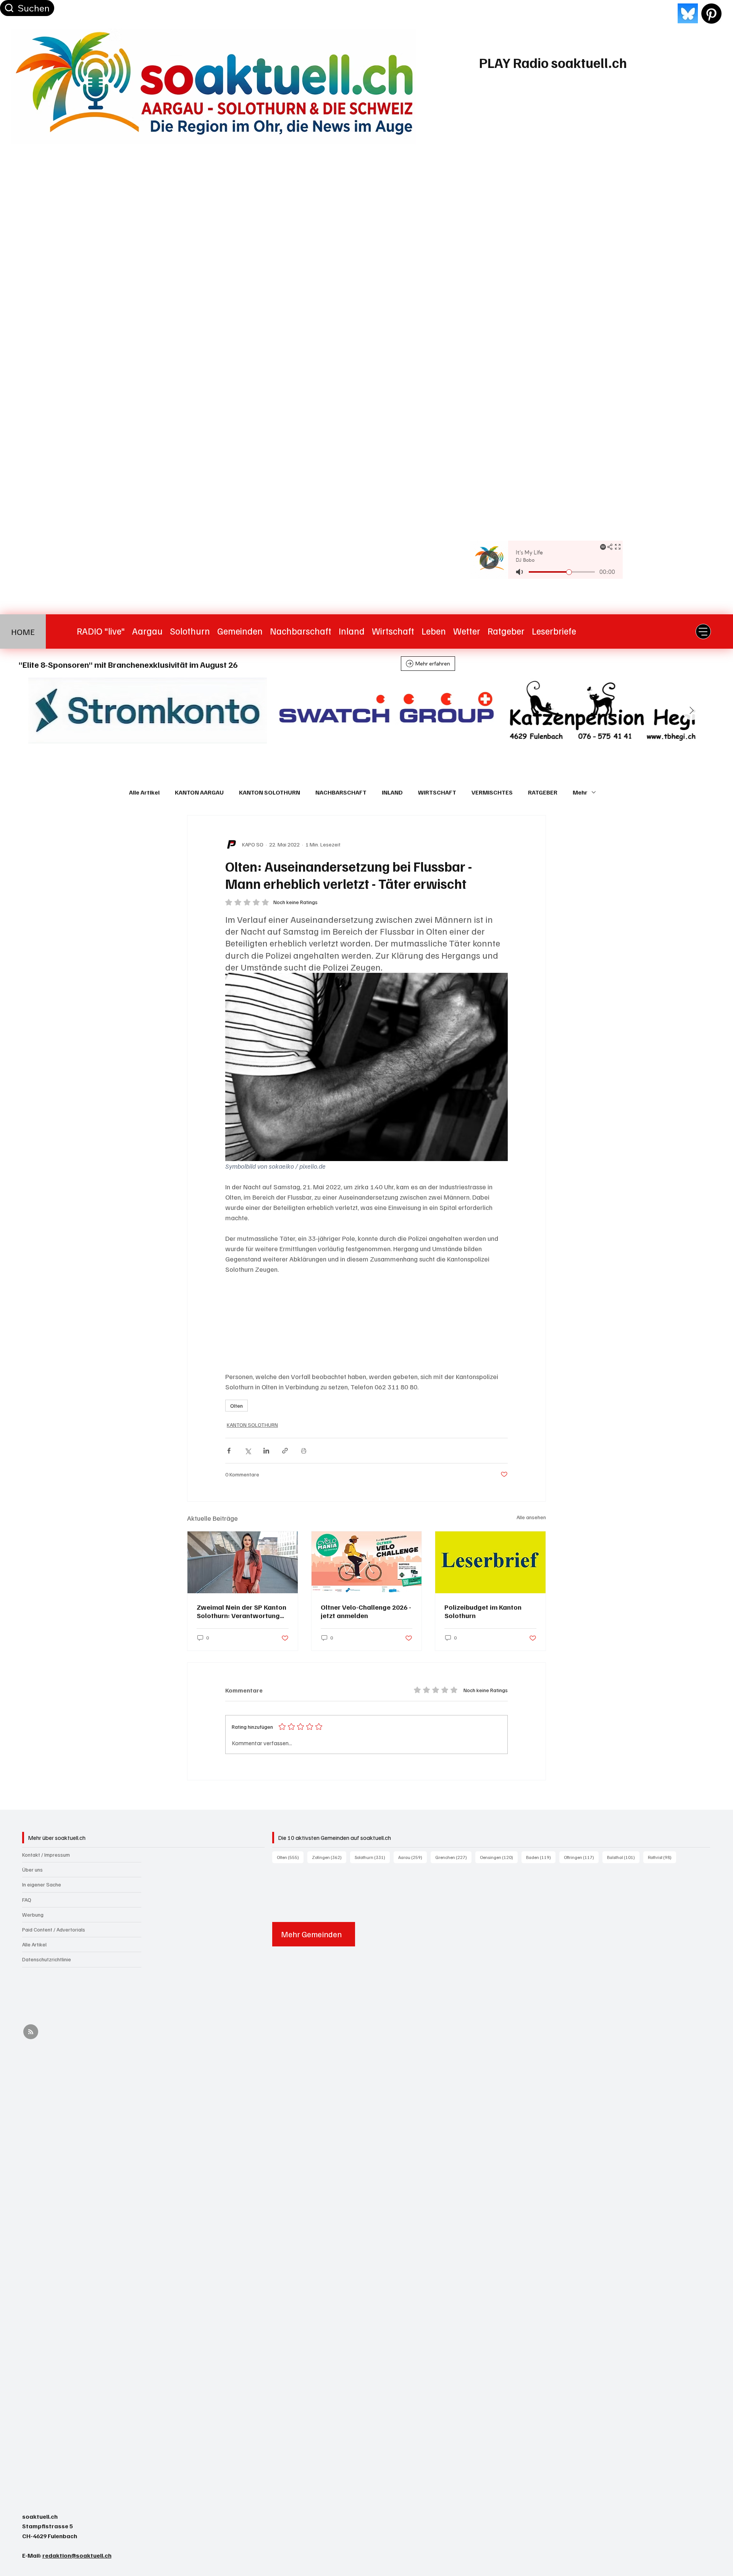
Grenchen (453, 1857)
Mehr (580, 792)
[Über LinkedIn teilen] (266, 1451)
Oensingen (499, 1857)
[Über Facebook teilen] (229, 1451)
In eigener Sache (42, 1884)
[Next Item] (692, 711)
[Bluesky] (688, 14)
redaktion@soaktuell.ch (77, 2555)
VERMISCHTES (492, 792)
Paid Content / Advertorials (54, 1929)
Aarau (413, 1857)
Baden (541, 1857)
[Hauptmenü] (703, 631)
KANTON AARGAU (199, 792)
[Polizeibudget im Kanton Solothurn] (490, 1562)
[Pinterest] (711, 14)
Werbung (33, 1915)
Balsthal (623, 1857)
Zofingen (329, 1857)
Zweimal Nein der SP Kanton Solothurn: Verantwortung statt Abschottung (241, 1611)
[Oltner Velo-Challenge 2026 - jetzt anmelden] (367, 1562)
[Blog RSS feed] (31, 2032)
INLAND (392, 792)
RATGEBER (543, 792)
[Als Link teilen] (285, 1451)
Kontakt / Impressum (46, 1855)
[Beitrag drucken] (304, 1451)
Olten (237, 1406)
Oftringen (581, 1857)
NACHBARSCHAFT (341, 792)
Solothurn (372, 1857)
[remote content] (366, 1323)
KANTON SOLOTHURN (270, 792)
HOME (23, 631)
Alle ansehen (531, 1517)
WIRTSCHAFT (437, 792)
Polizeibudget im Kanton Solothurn (483, 1611)
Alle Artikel (144, 792)
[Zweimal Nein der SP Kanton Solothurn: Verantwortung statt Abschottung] (243, 1562)
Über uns (32, 1869)
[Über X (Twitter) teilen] (248, 1451)
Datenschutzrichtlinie (47, 1959)
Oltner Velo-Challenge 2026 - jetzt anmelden (366, 1611)
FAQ (27, 1900)
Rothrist (662, 1857)
